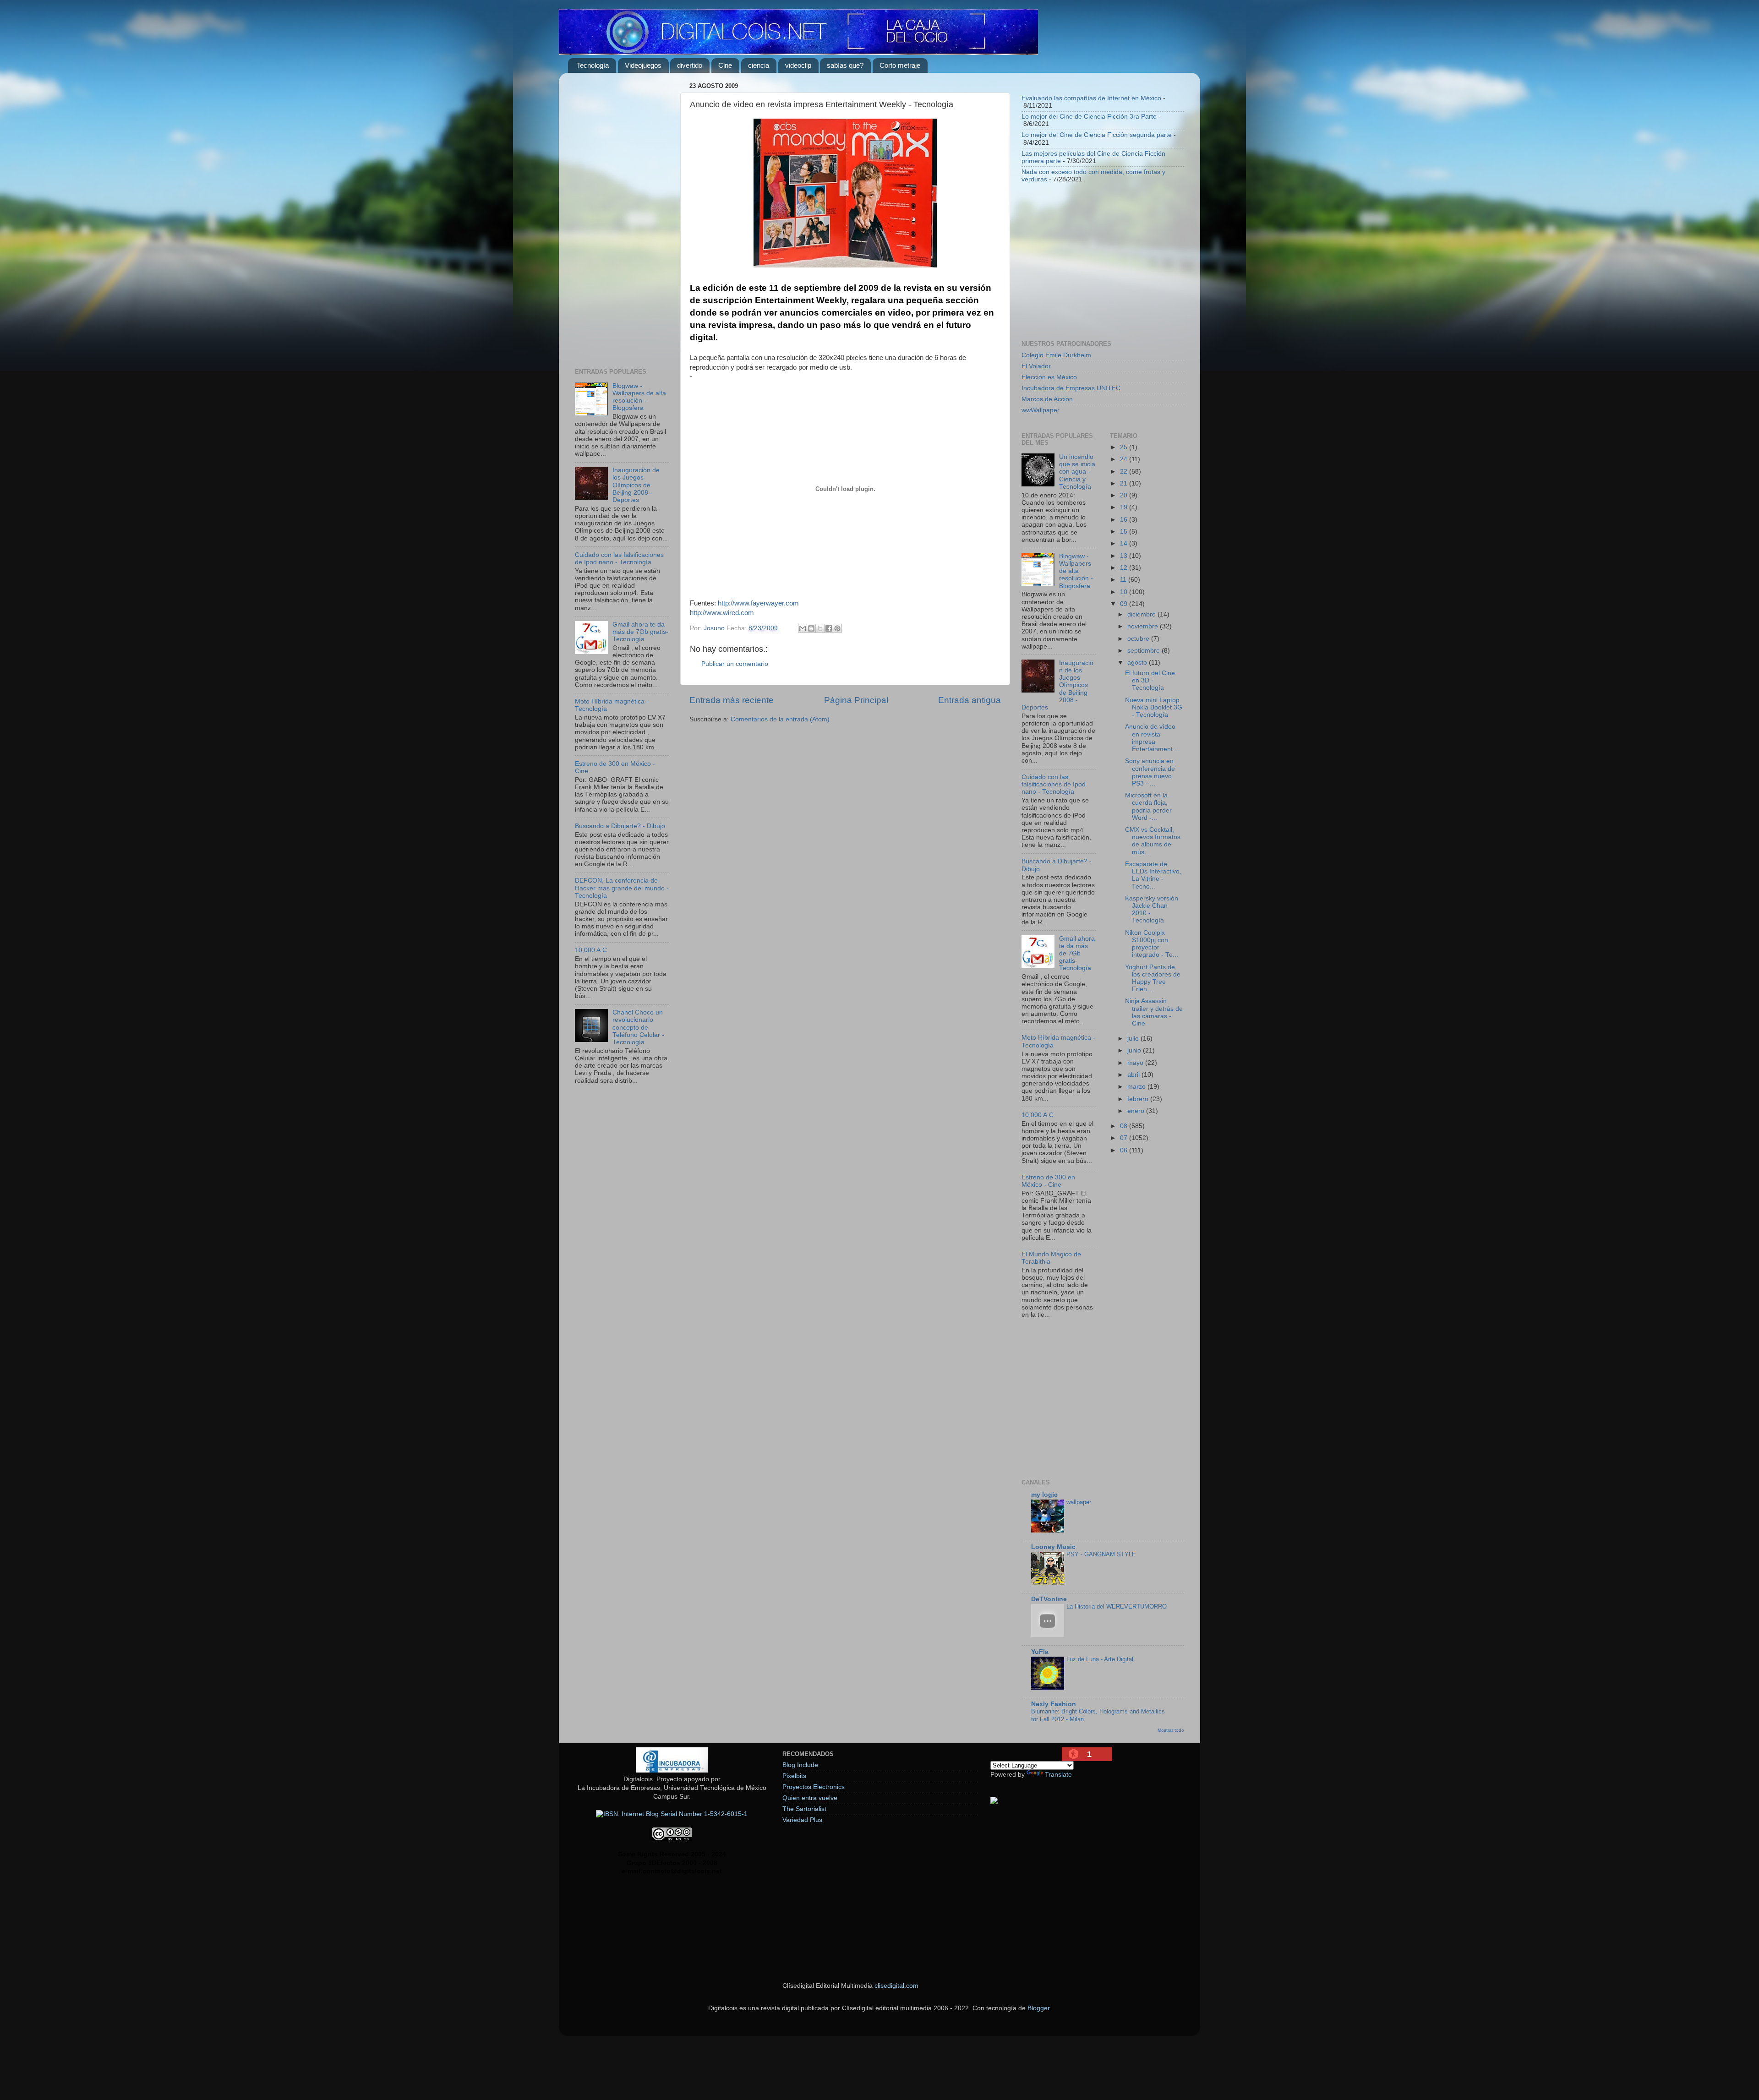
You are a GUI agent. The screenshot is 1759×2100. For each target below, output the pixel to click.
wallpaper (1079, 1502)
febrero (1139, 1099)
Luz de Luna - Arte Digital (1100, 1659)
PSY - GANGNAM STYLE (1101, 1554)
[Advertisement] (622, 217)
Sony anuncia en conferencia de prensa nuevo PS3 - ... (1150, 772)
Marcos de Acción (1047, 399)
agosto (1138, 663)
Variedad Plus (802, 1820)
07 (1125, 1138)
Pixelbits (794, 1776)
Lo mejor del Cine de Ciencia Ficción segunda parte (1097, 135)
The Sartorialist (804, 1809)
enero (1137, 1111)
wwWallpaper (1041, 410)
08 (1125, 1126)
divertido (690, 65)
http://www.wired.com (722, 613)
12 (1125, 568)
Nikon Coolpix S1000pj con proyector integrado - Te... (1152, 944)
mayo (1136, 1063)
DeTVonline (1049, 1599)
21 (1125, 483)
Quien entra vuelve (810, 1798)
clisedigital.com (896, 1986)
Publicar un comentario (735, 664)
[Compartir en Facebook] (829, 628)
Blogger (1038, 2008)
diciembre (1142, 614)
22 (1125, 472)
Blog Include (800, 1765)
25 (1125, 447)
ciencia (759, 65)
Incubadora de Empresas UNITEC (1071, 388)
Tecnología (593, 65)
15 (1125, 532)
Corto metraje (900, 65)
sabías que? (845, 65)
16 (1125, 520)
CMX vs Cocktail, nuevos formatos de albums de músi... (1153, 841)
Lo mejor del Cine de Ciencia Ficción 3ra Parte (1089, 117)
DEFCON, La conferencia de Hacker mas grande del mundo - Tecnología (622, 888)
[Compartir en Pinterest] (837, 628)
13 (1125, 556)
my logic (1044, 1495)
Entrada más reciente (732, 700)
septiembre (1144, 651)
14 (1125, 543)
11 (1124, 580)
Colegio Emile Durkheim (1056, 355)
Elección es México (1049, 377)
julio (1134, 1039)
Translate (1058, 1775)
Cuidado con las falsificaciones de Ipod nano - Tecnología (619, 559)
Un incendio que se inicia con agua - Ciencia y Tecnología (1077, 472)
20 (1125, 495)
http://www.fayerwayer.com (758, 603)
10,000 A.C (591, 950)
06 (1125, 1150)
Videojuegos (643, 65)
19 (1125, 507)
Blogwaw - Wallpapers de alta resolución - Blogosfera (639, 397)
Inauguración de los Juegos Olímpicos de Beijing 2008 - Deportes (636, 485)
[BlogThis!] (811, 628)
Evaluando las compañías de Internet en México (1091, 98)
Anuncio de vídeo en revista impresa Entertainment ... (1153, 738)
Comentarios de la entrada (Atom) (780, 719)
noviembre (1144, 626)
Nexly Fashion (1054, 1704)
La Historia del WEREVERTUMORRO (1117, 1606)
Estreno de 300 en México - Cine (1048, 1181)
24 (1125, 459)
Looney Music (1053, 1547)
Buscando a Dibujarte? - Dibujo (620, 826)
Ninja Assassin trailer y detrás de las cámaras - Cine (1154, 1012)
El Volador (1036, 366)
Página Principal (856, 700)
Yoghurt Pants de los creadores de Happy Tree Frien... (1153, 978)
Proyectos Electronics (814, 1787)
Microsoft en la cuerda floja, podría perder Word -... (1148, 807)
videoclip (798, 65)
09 (1125, 604)
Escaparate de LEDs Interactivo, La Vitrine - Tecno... (1153, 875)
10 (1125, 592)
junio (1135, 1050)
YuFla (1040, 1652)
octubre (1139, 639)
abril (1134, 1075)
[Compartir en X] (820, 628)
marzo (1137, 1087)
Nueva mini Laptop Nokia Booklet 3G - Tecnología (1154, 707)
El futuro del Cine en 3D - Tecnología (1150, 680)
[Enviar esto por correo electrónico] (803, 628)
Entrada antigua (970, 700)
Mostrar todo (1171, 1730)
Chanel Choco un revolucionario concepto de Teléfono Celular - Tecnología (638, 1027)
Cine (725, 65)
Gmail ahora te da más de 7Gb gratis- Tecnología (640, 632)
